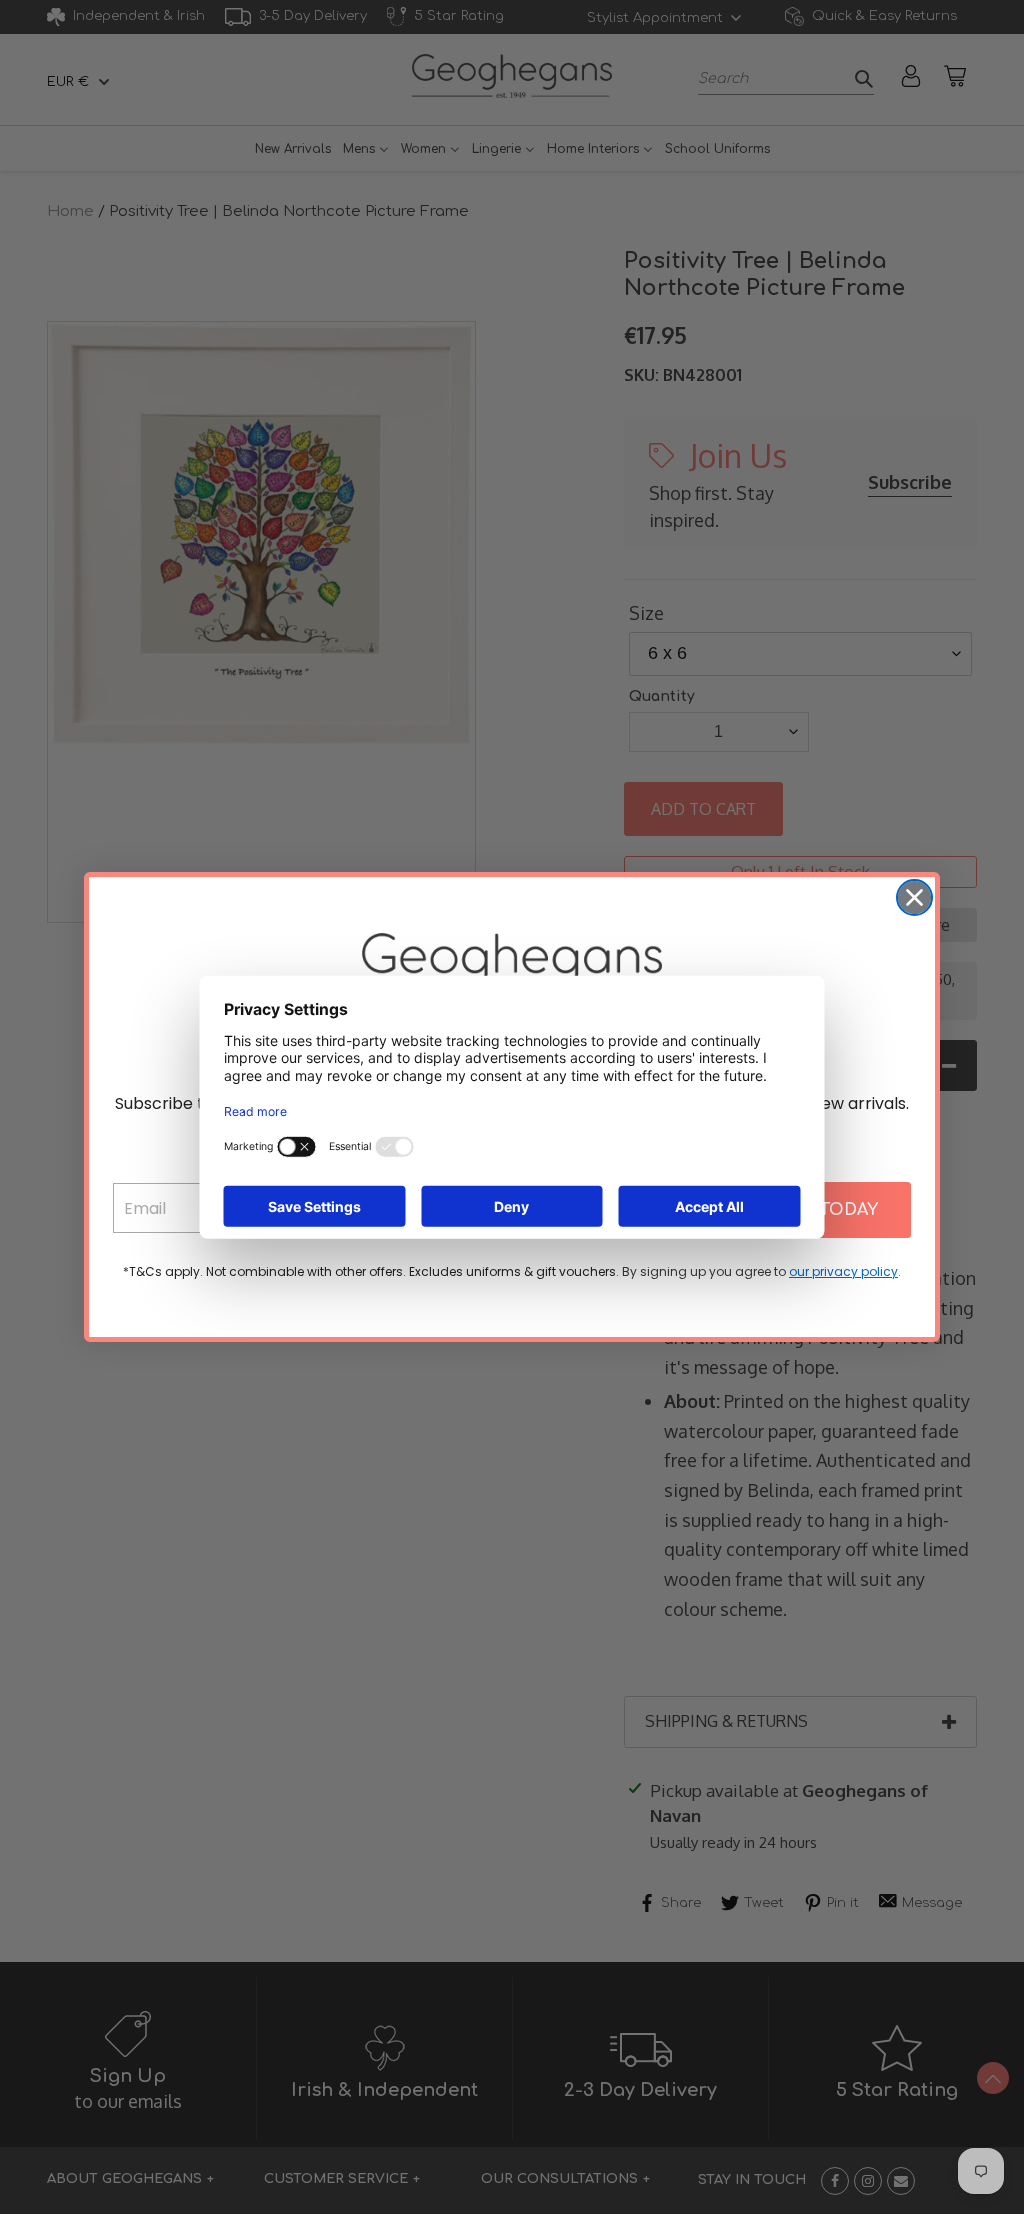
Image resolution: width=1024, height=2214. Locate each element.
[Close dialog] (914, 897)
